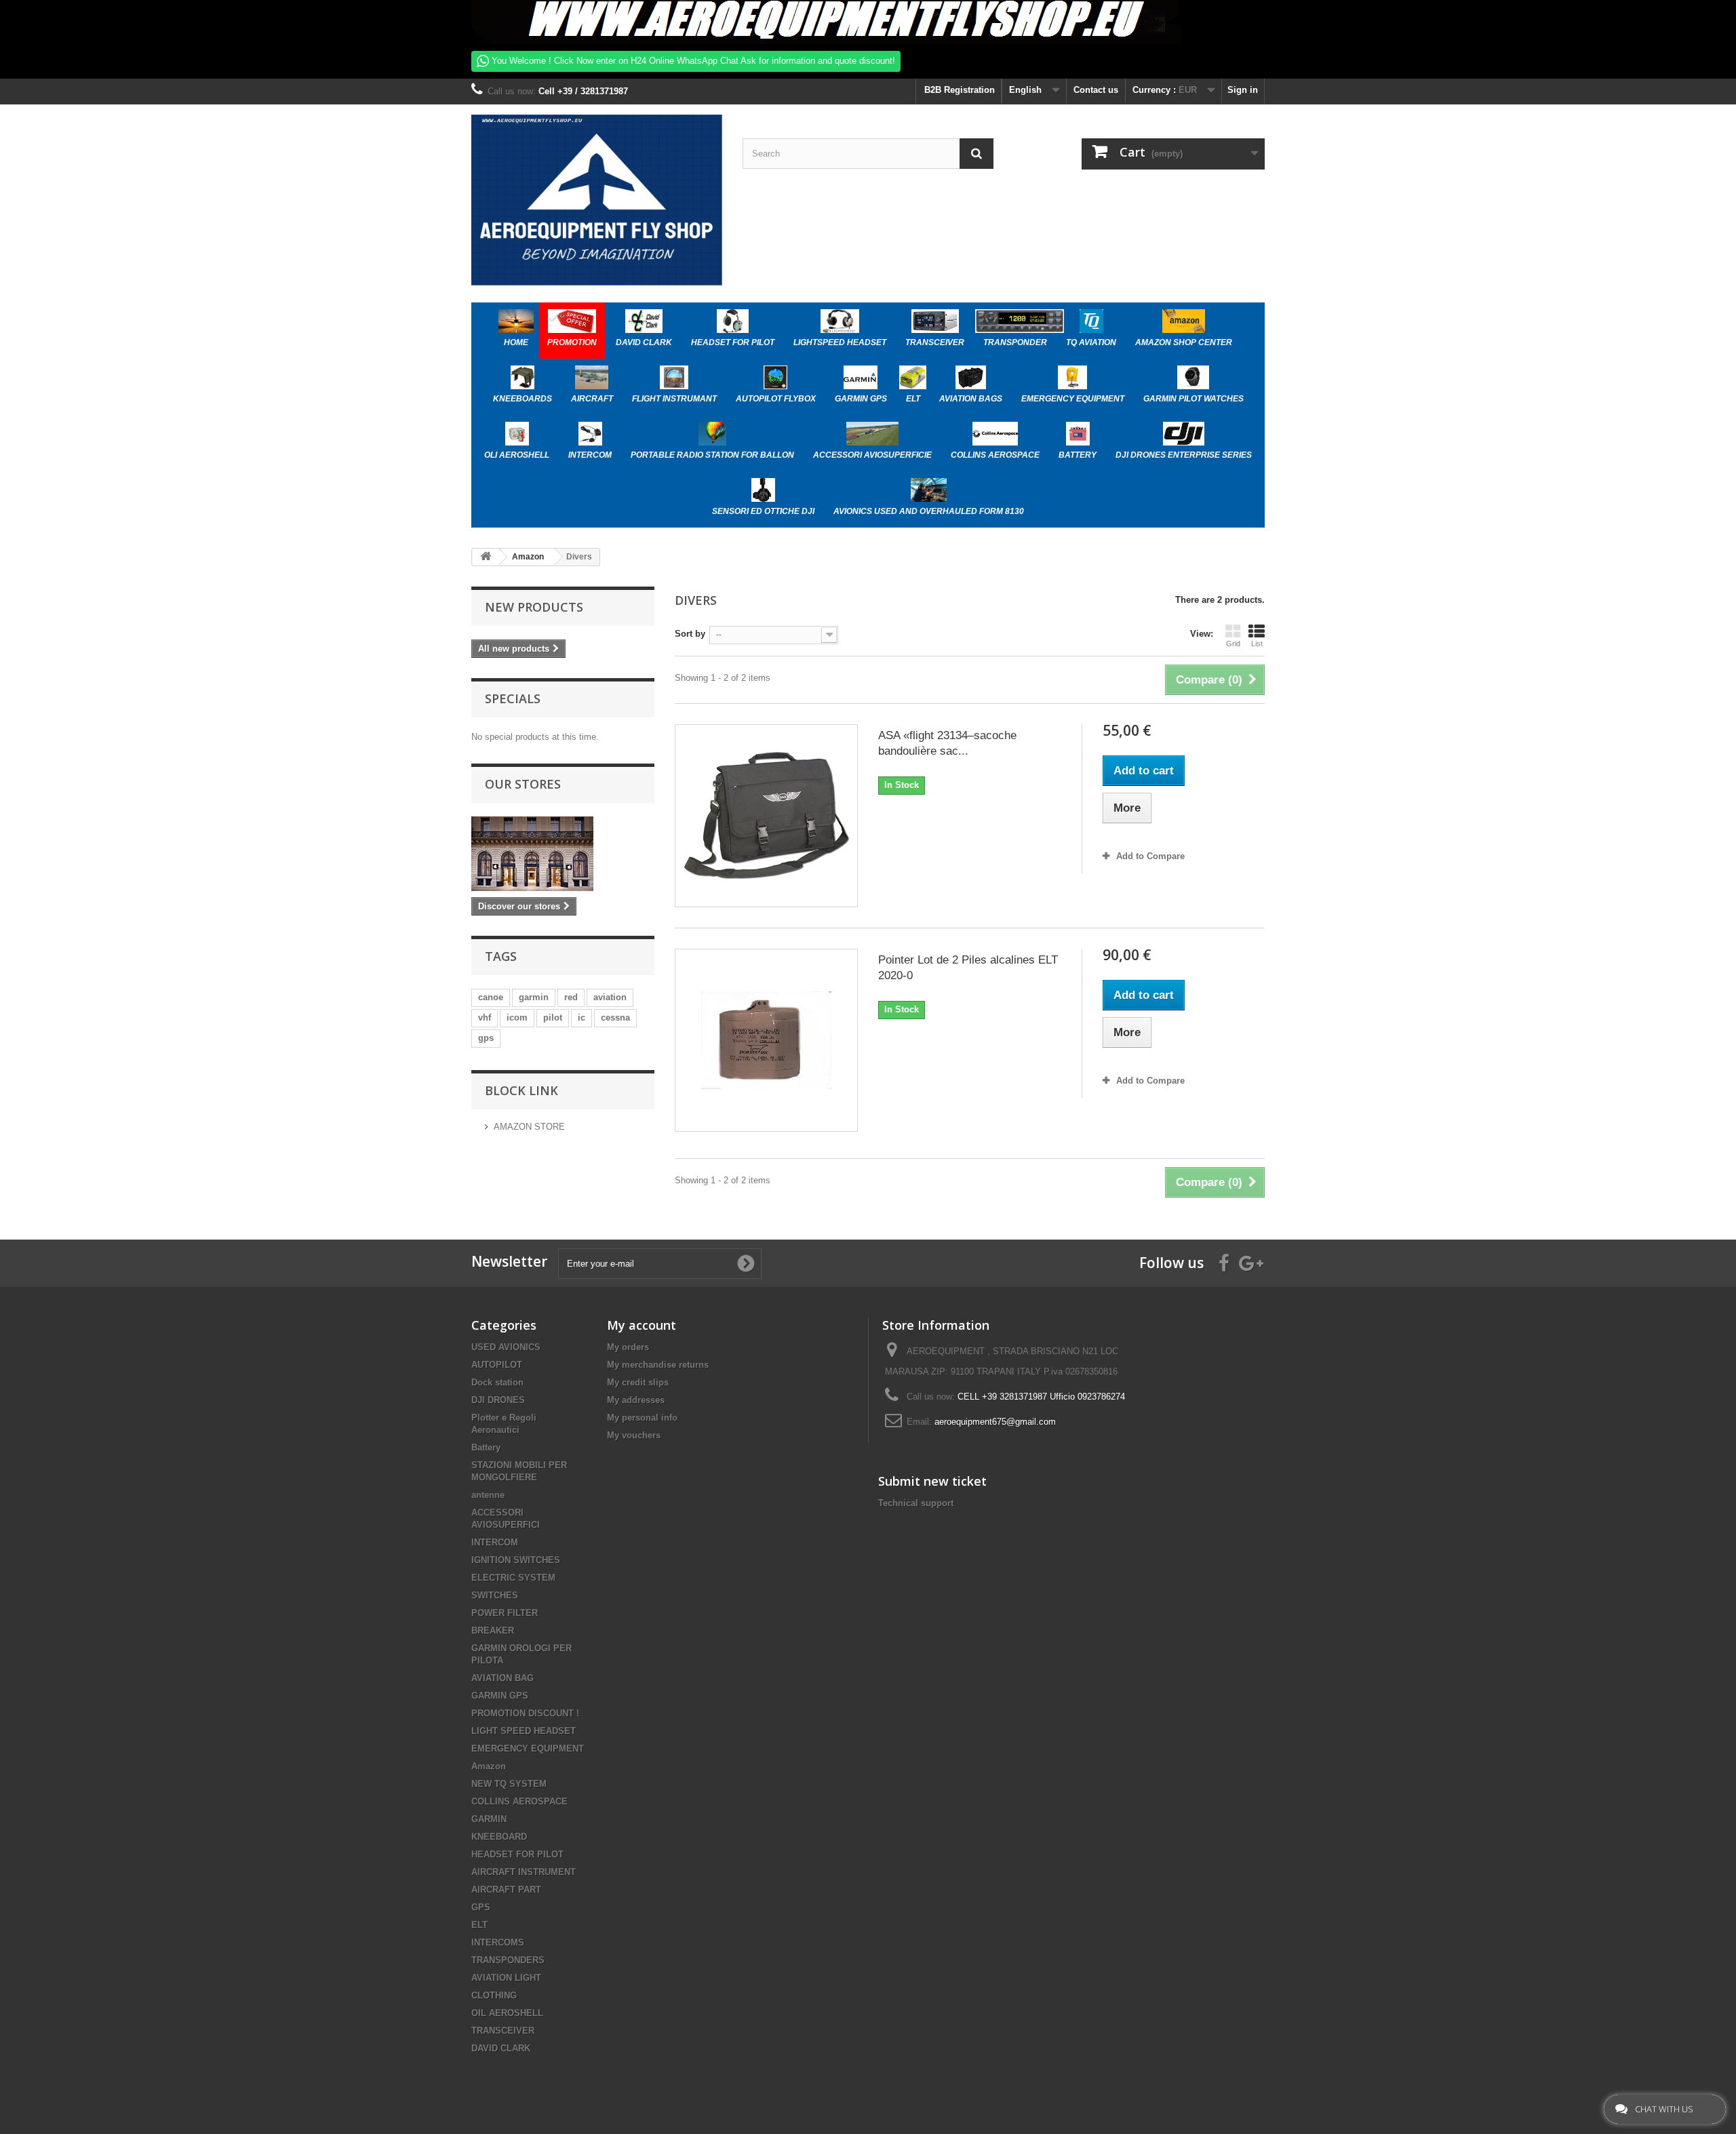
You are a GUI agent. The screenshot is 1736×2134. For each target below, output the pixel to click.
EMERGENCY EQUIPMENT (528, 1748)
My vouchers (634, 1435)
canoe (491, 997)
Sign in (1243, 90)
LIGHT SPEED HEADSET (524, 1731)
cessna (615, 1017)
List (1257, 644)
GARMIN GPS (500, 1696)
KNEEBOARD (499, 1837)
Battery (486, 1447)
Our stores (523, 784)
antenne (488, 1495)
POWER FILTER (505, 1613)
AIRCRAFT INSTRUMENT (524, 1872)
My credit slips (638, 1382)
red (571, 997)
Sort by (690, 634)
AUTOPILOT (497, 1365)
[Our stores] (563, 854)
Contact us (1096, 90)
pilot (553, 1017)
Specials (513, 698)
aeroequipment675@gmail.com (995, 1422)
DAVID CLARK (501, 2048)
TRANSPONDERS (508, 1960)
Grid (1233, 644)
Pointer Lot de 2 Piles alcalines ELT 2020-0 (968, 968)
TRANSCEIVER (503, 2031)
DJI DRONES (498, 1400)
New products (534, 607)
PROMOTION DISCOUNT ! (525, 1713)
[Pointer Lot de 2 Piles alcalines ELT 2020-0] (766, 1040)
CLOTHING (494, 1995)
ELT (479, 1925)
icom (517, 1017)
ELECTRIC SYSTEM (513, 1578)
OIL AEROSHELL (507, 2013)
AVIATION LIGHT (506, 1978)
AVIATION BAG (502, 1678)
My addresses (636, 1400)
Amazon (489, 1766)
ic (581, 1017)
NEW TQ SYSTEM (509, 1784)
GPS (481, 1907)
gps (486, 1038)
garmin (534, 997)
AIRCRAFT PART (506, 1890)
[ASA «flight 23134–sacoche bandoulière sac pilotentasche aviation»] (766, 816)
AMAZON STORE (529, 1127)
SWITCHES (495, 1595)
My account (642, 1325)
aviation (610, 997)
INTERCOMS (498, 1942)
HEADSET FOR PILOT (517, 1854)
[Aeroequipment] (597, 200)
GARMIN (489, 1819)
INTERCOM (495, 1542)
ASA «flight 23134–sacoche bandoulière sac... (947, 743)
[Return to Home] (486, 557)
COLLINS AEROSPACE (519, 1801)
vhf (485, 1017)
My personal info (642, 1418)
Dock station (497, 1382)
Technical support (916, 1503)
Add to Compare (1150, 856)
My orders (628, 1347)
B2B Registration (958, 90)
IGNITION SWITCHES (516, 1560)
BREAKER (493, 1631)
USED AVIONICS (506, 1347)
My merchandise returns (658, 1365)
